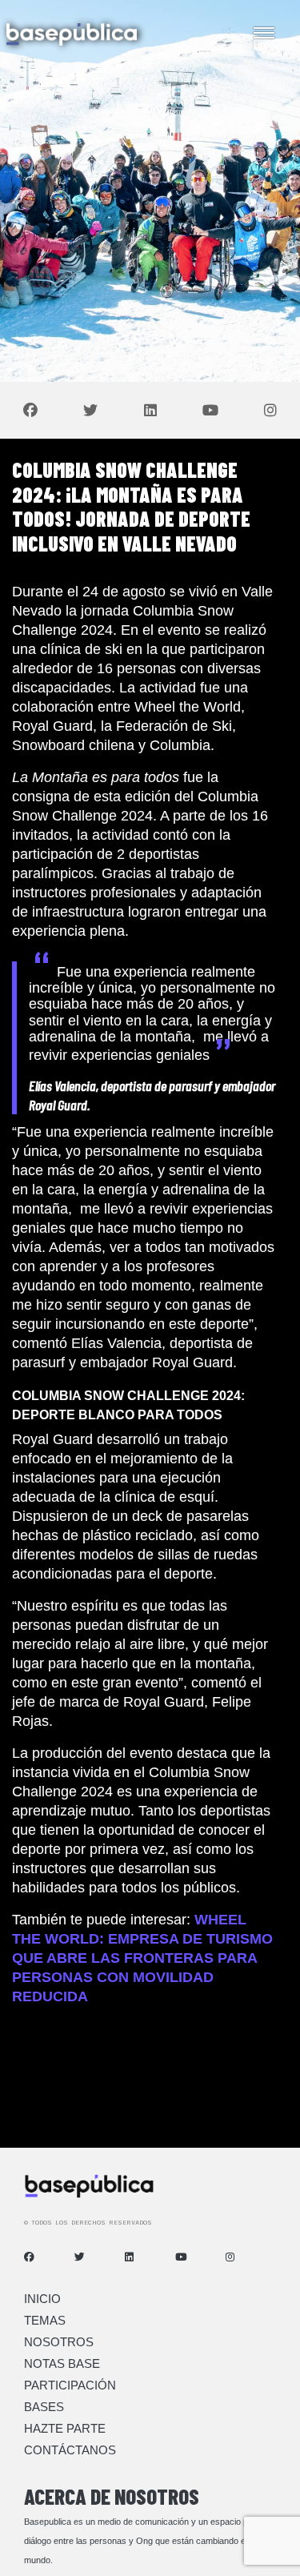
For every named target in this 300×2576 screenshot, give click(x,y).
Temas (45, 2320)
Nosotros (59, 2342)
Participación (70, 2385)
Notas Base (62, 2363)
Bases (44, 2407)
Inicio (42, 2299)
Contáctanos (70, 2450)
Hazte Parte (65, 2428)
